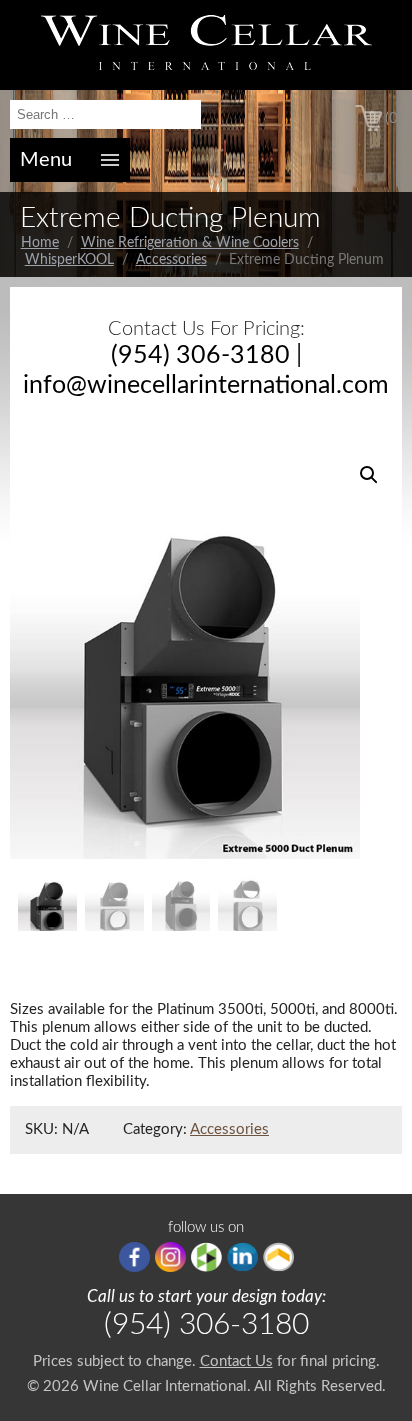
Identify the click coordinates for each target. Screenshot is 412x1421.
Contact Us (236, 1361)
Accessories (171, 260)
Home (40, 243)
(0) (393, 118)
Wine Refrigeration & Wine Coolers (190, 243)
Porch (278, 1257)
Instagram (170, 1257)
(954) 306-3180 (200, 355)
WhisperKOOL (69, 260)
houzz (206, 1257)
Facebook (134, 1257)
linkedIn (242, 1257)
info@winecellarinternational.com (206, 385)
